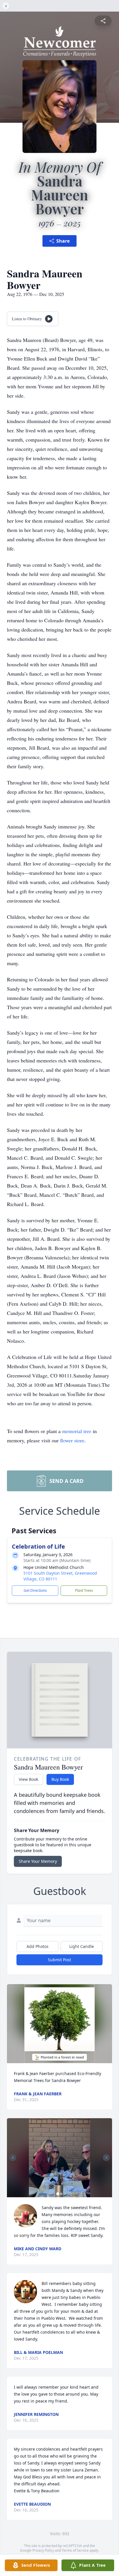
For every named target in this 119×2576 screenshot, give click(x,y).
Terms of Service (75, 2550)
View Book (28, 1779)
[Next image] (106, 2158)
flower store (72, 1440)
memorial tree (77, 1431)
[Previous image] (13, 2158)
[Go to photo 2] (61, 2194)
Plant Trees (84, 1590)
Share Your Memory (38, 1861)
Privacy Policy (43, 2550)
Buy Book (60, 1779)
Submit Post (59, 1960)
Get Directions (35, 1590)
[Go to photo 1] (58, 2194)
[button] (59, 2024)
